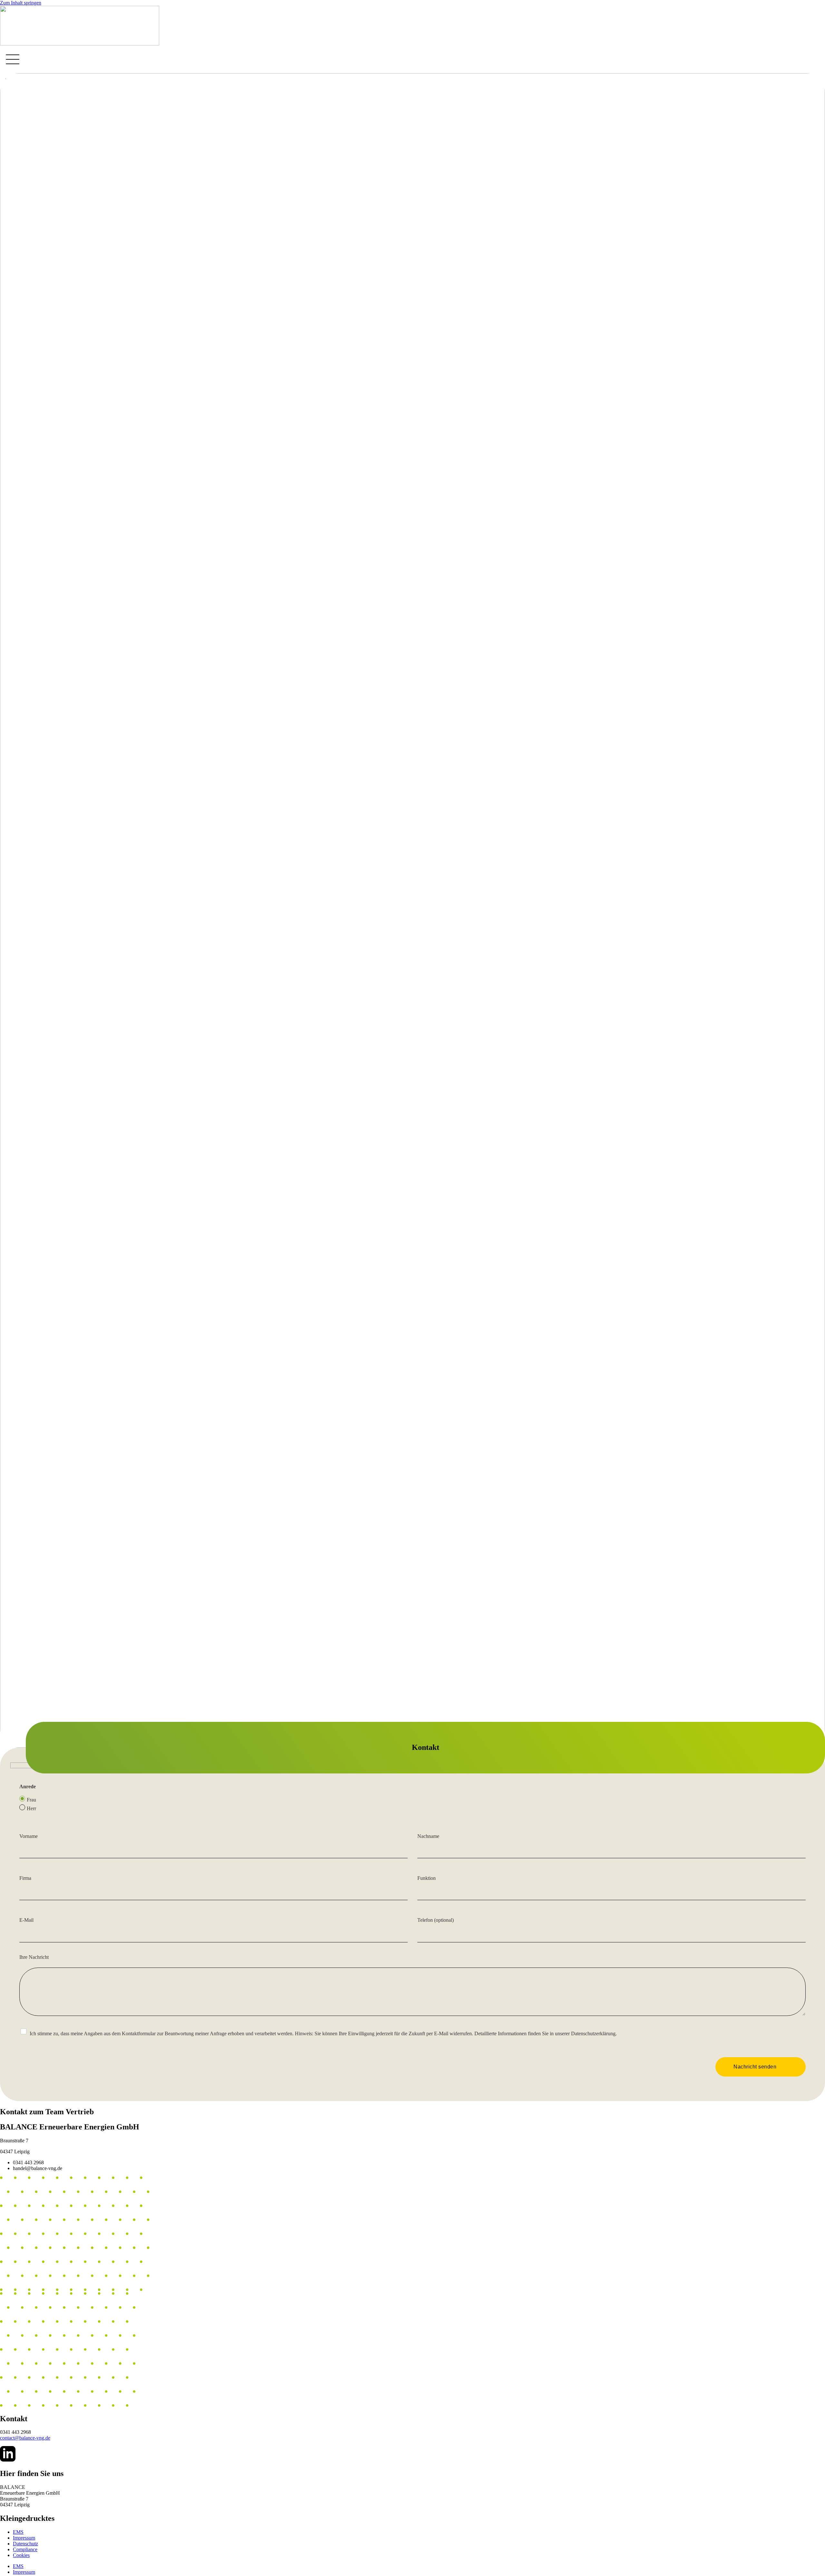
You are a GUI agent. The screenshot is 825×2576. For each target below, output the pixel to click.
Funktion (427, 1878)
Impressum (24, 2538)
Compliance (25, 2549)
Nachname (428, 1836)
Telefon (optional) (436, 1920)
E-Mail (26, 1920)
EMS (18, 2532)
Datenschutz (25, 2544)
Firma (25, 1878)
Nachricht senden (755, 2067)
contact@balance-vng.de (25, 2438)
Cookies (21, 2555)
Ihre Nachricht (34, 1957)
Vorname (29, 1836)
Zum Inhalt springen (21, 3)
